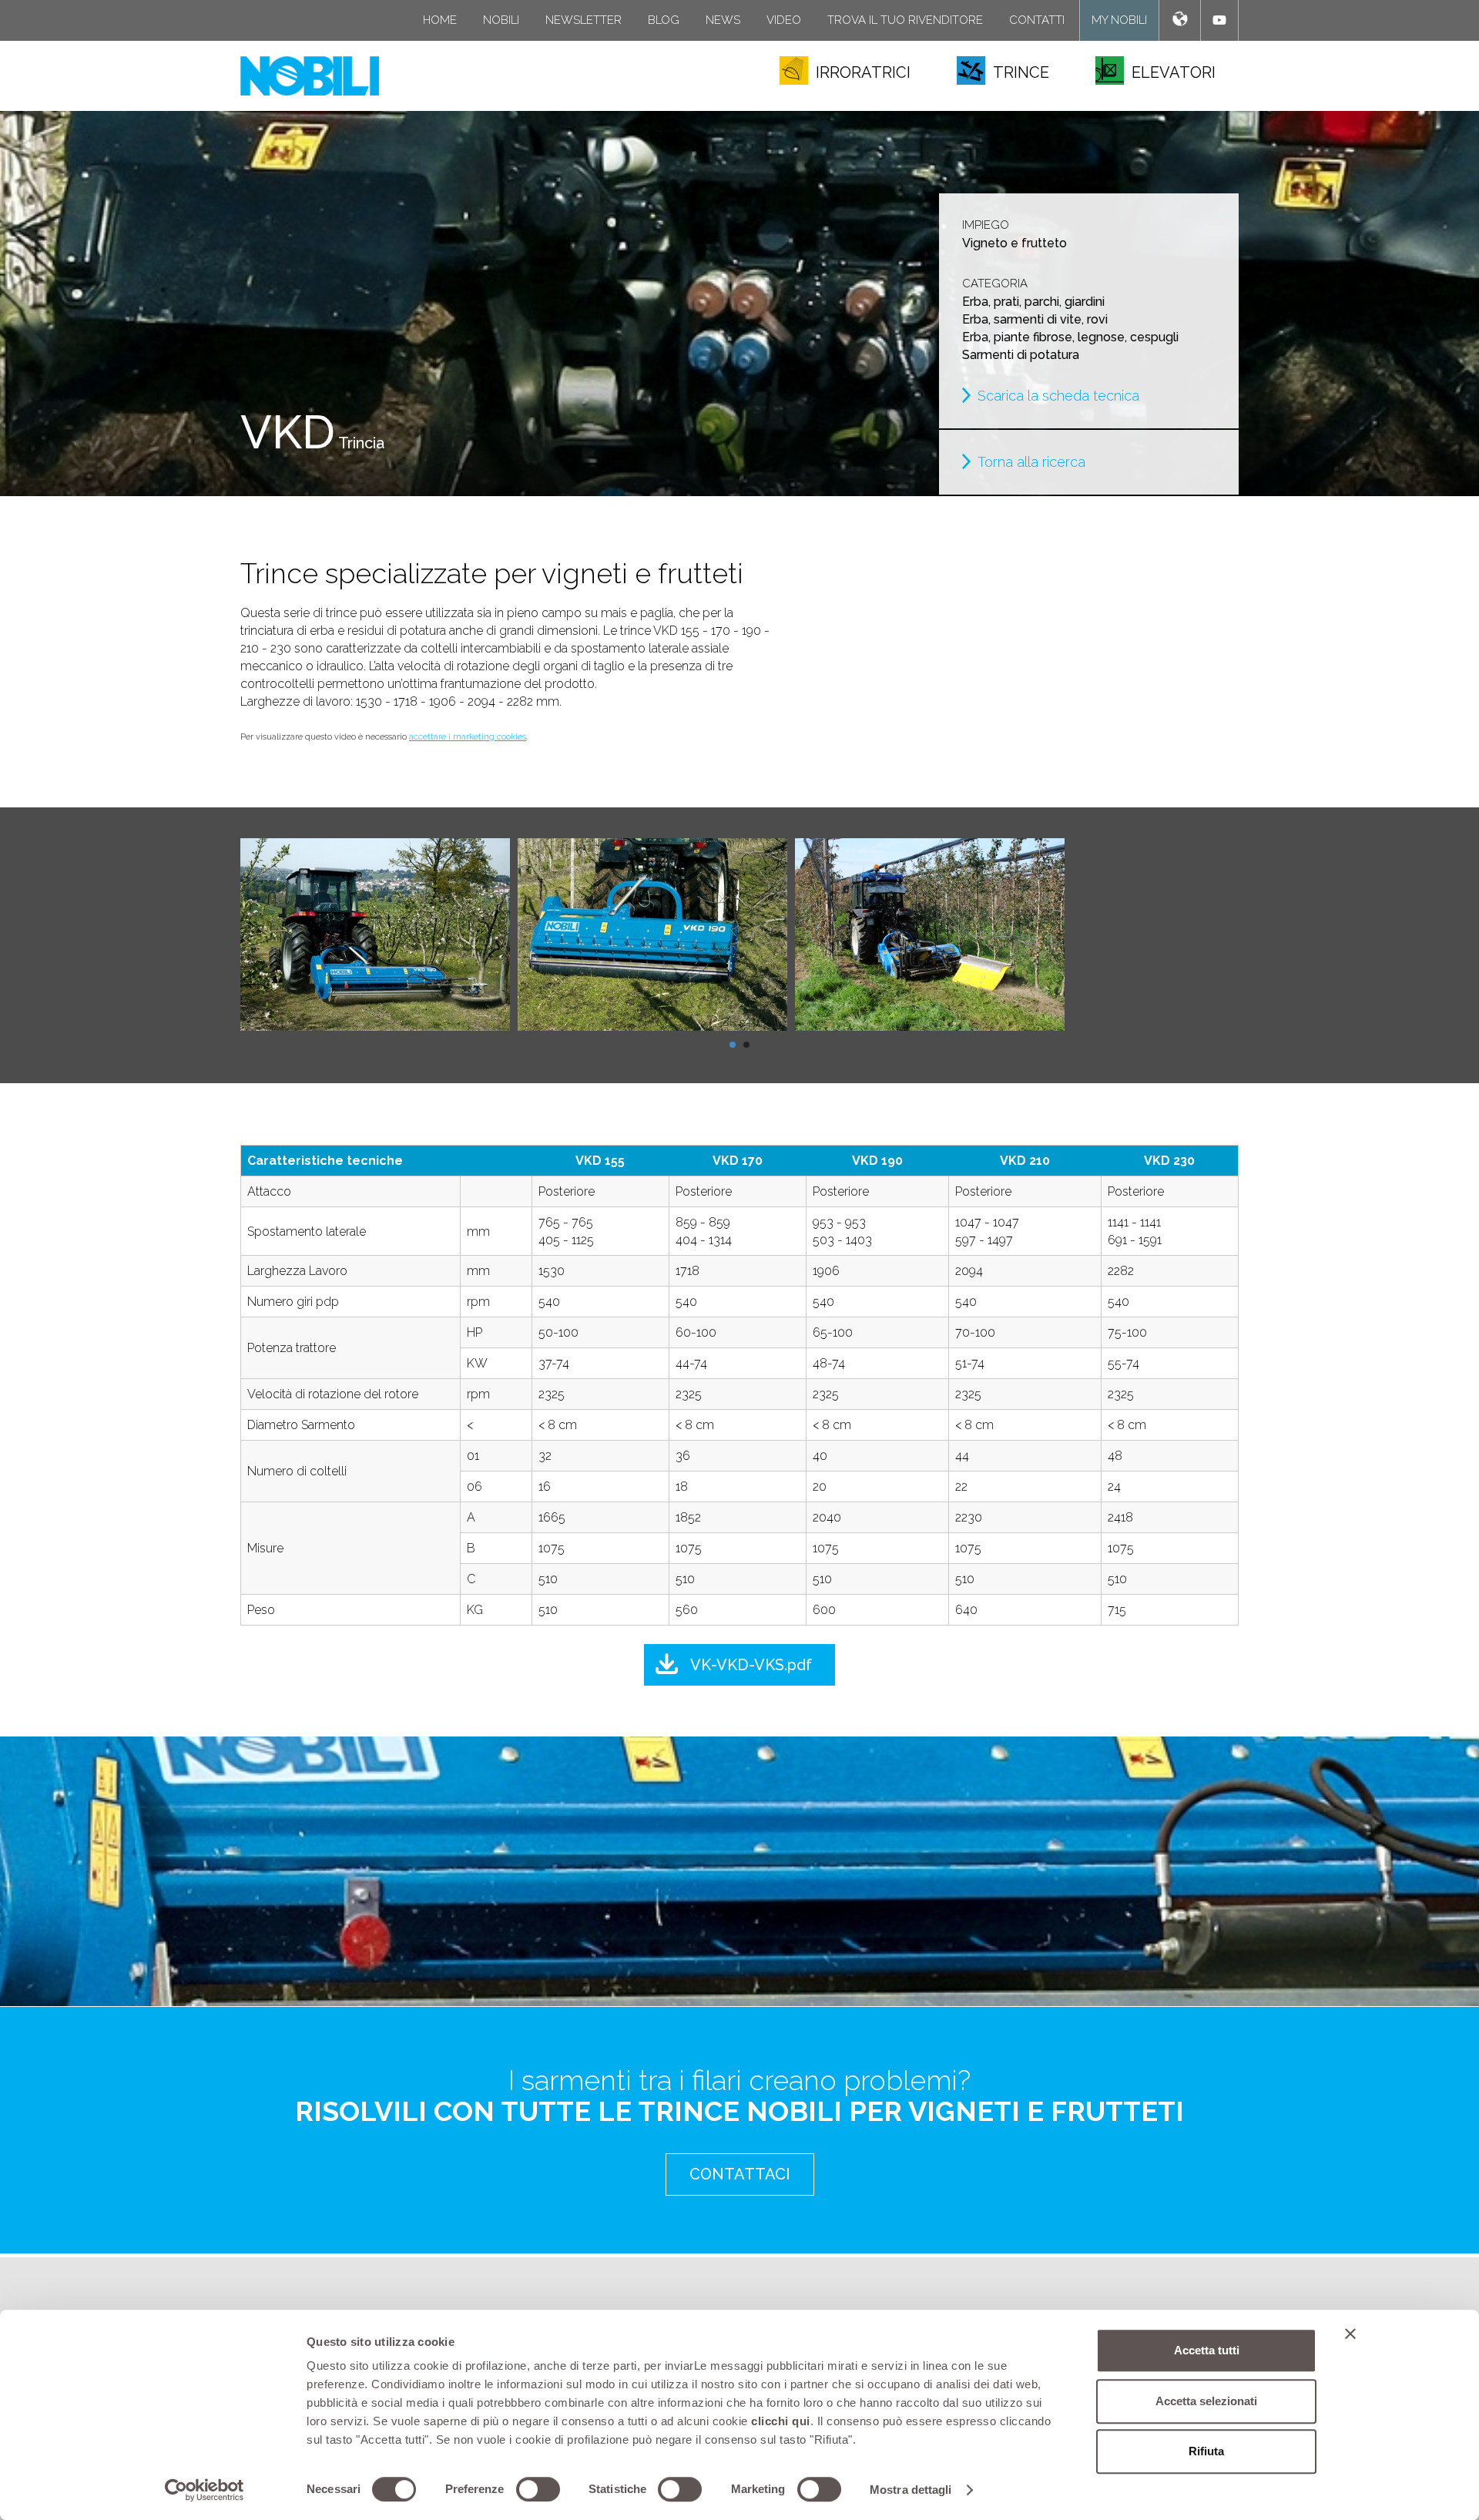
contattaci (740, 2174)
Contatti (1037, 20)
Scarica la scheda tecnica (1058, 396)
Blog (664, 20)
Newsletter (584, 20)
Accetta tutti (1207, 2350)
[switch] (538, 2489)
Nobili (501, 20)
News (723, 20)
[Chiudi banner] (1350, 2334)
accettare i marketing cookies (468, 737)
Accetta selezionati (1206, 2401)
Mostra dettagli (911, 2490)
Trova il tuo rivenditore (905, 20)
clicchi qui (781, 2421)
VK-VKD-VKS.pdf (751, 1665)
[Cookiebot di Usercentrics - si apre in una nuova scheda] (205, 2490)
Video (784, 20)
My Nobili (1119, 20)
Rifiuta (1206, 2451)
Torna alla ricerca (1031, 462)
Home (440, 20)
